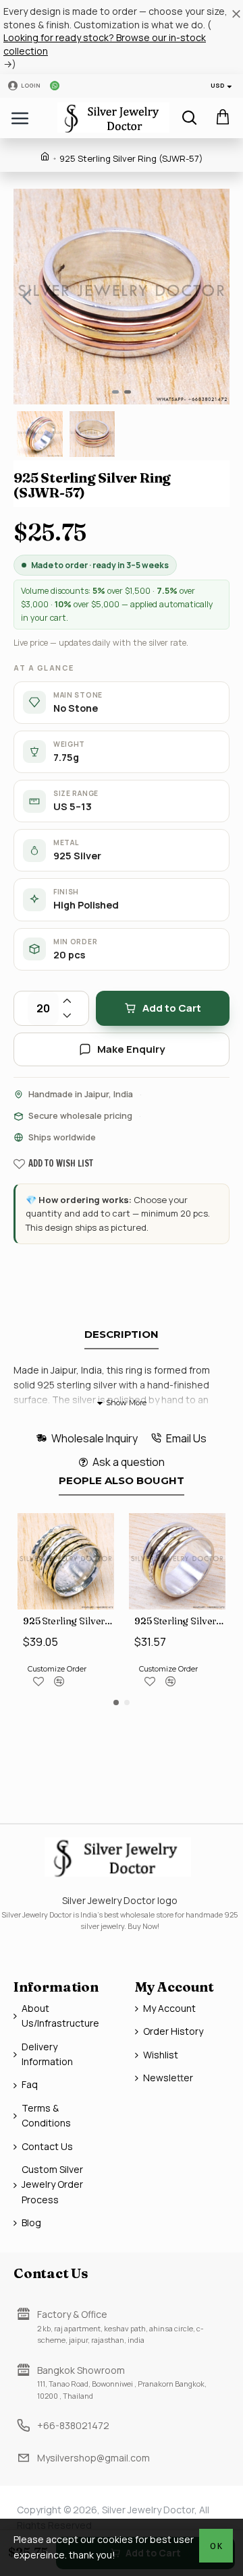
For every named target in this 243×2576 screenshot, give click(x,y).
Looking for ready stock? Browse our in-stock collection (105, 44)
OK (216, 2546)
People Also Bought (122, 1481)
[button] (27, 297)
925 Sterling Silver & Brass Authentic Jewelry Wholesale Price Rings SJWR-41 (69, 1621)
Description (122, 1335)
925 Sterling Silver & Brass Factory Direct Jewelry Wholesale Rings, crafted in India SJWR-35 (180, 1621)
